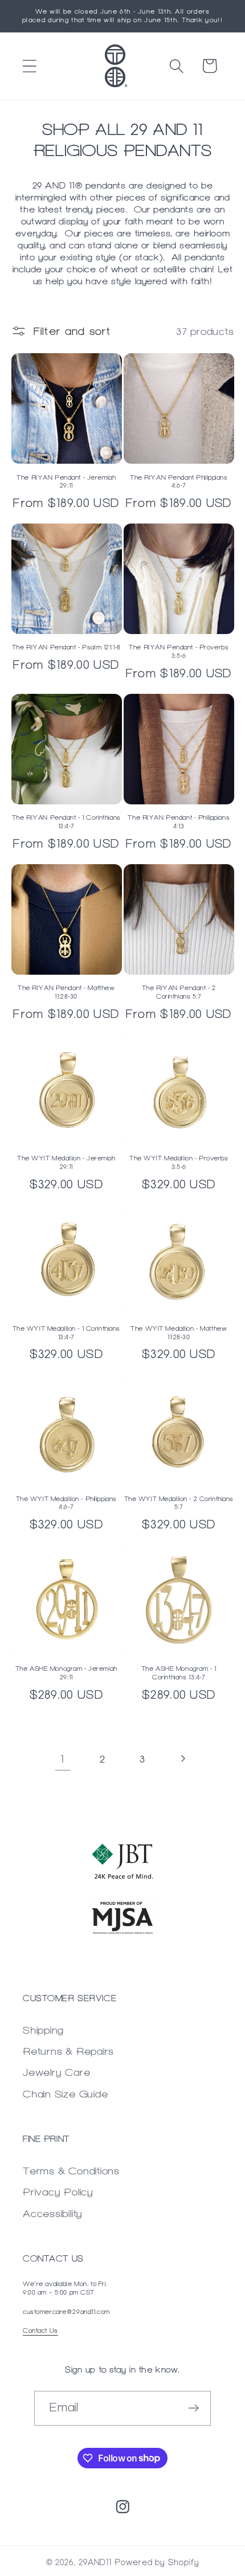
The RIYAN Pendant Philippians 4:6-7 (179, 482)
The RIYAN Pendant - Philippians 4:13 (179, 822)
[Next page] (183, 1759)
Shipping (43, 2030)
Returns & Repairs (68, 2051)
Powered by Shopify (157, 2563)
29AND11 (95, 2563)
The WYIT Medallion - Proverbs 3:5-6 (179, 1162)
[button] (29, 66)
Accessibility (53, 2213)
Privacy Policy (58, 2192)
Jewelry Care (56, 2072)
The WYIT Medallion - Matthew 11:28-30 (179, 1333)
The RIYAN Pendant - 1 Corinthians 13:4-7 (66, 822)
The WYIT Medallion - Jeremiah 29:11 (66, 1162)
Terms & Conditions (71, 2171)
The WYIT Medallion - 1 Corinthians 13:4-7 (66, 1333)
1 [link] (62, 1759)
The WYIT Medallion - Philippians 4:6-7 (66, 1503)
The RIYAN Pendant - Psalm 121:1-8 (66, 647)
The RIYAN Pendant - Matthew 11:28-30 (66, 992)
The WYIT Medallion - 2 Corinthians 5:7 (179, 1503)
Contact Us (40, 2330)
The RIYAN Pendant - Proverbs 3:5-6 (179, 651)
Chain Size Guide (65, 2094)
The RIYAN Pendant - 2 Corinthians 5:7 (179, 992)
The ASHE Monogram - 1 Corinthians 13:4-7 (179, 1673)
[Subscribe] (194, 2408)
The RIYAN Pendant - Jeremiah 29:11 (66, 482)
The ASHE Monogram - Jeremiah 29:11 (66, 1673)
